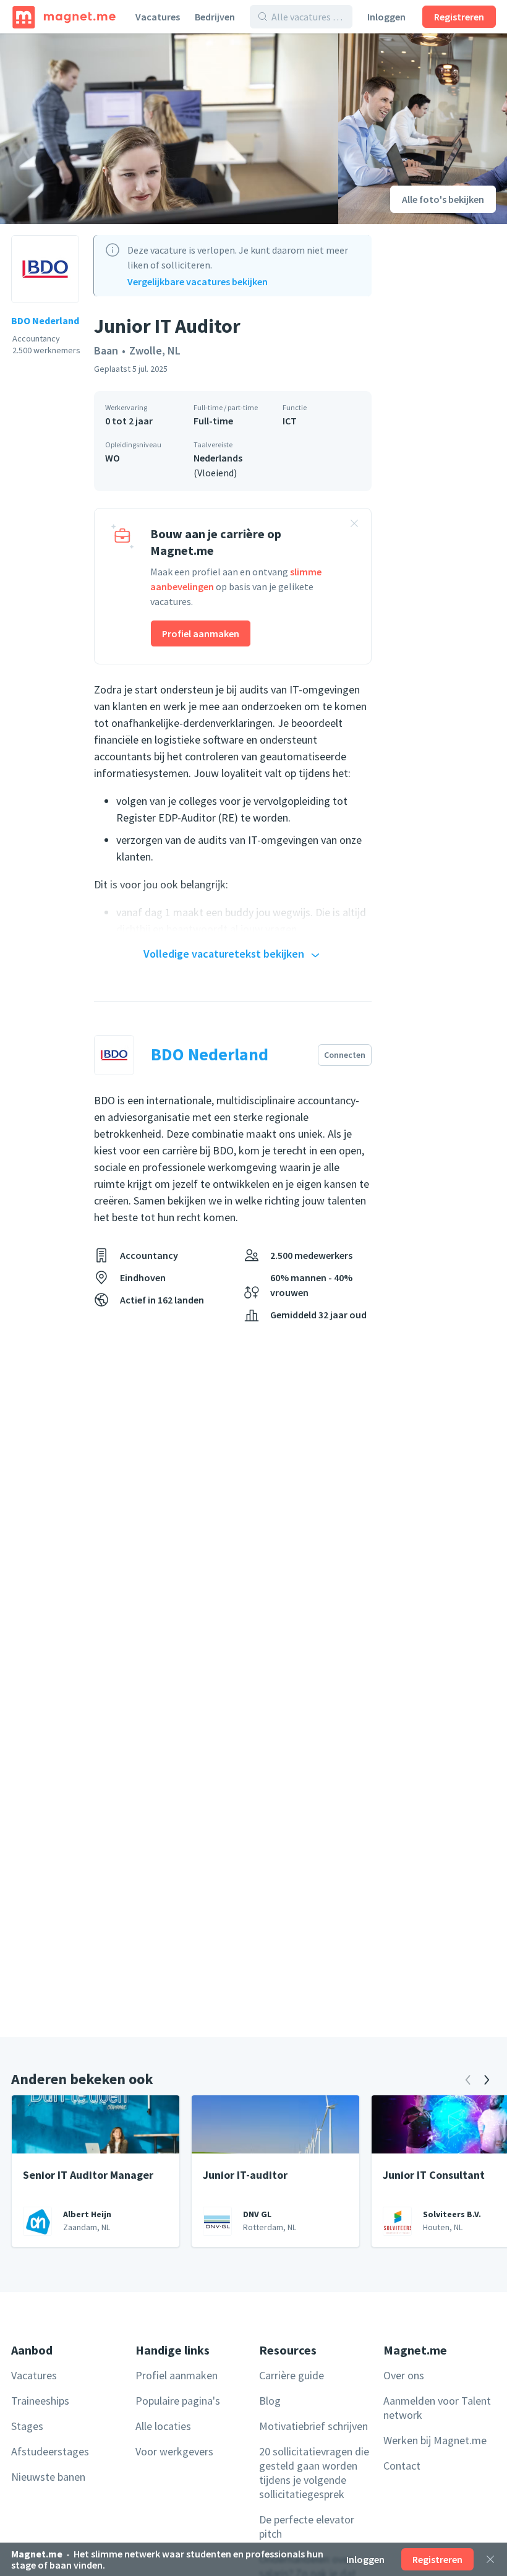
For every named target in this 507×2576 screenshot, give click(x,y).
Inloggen (386, 17)
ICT (290, 421)
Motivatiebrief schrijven (313, 2426)
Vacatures (158, 17)
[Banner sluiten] (354, 525)
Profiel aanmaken (201, 633)
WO (113, 458)
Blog (270, 2401)
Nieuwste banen (48, 2477)
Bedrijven (215, 17)
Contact (402, 2466)
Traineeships (40, 2401)
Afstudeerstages (50, 2451)
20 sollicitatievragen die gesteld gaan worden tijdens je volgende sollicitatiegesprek (314, 2473)
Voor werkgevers (174, 2451)
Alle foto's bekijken (443, 199)
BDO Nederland (45, 320)
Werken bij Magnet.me (435, 2440)
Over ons (404, 2375)
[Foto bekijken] (169, 129)
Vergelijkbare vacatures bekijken (198, 281)
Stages (27, 2426)
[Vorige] (468, 2080)
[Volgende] (487, 2080)
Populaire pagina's (178, 2401)
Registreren (459, 17)
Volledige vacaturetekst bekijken (224, 954)
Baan (106, 350)
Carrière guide (292, 2375)
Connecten (345, 1055)
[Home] (64, 17)
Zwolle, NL (155, 350)
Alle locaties (163, 2426)
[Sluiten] (490, 2559)
